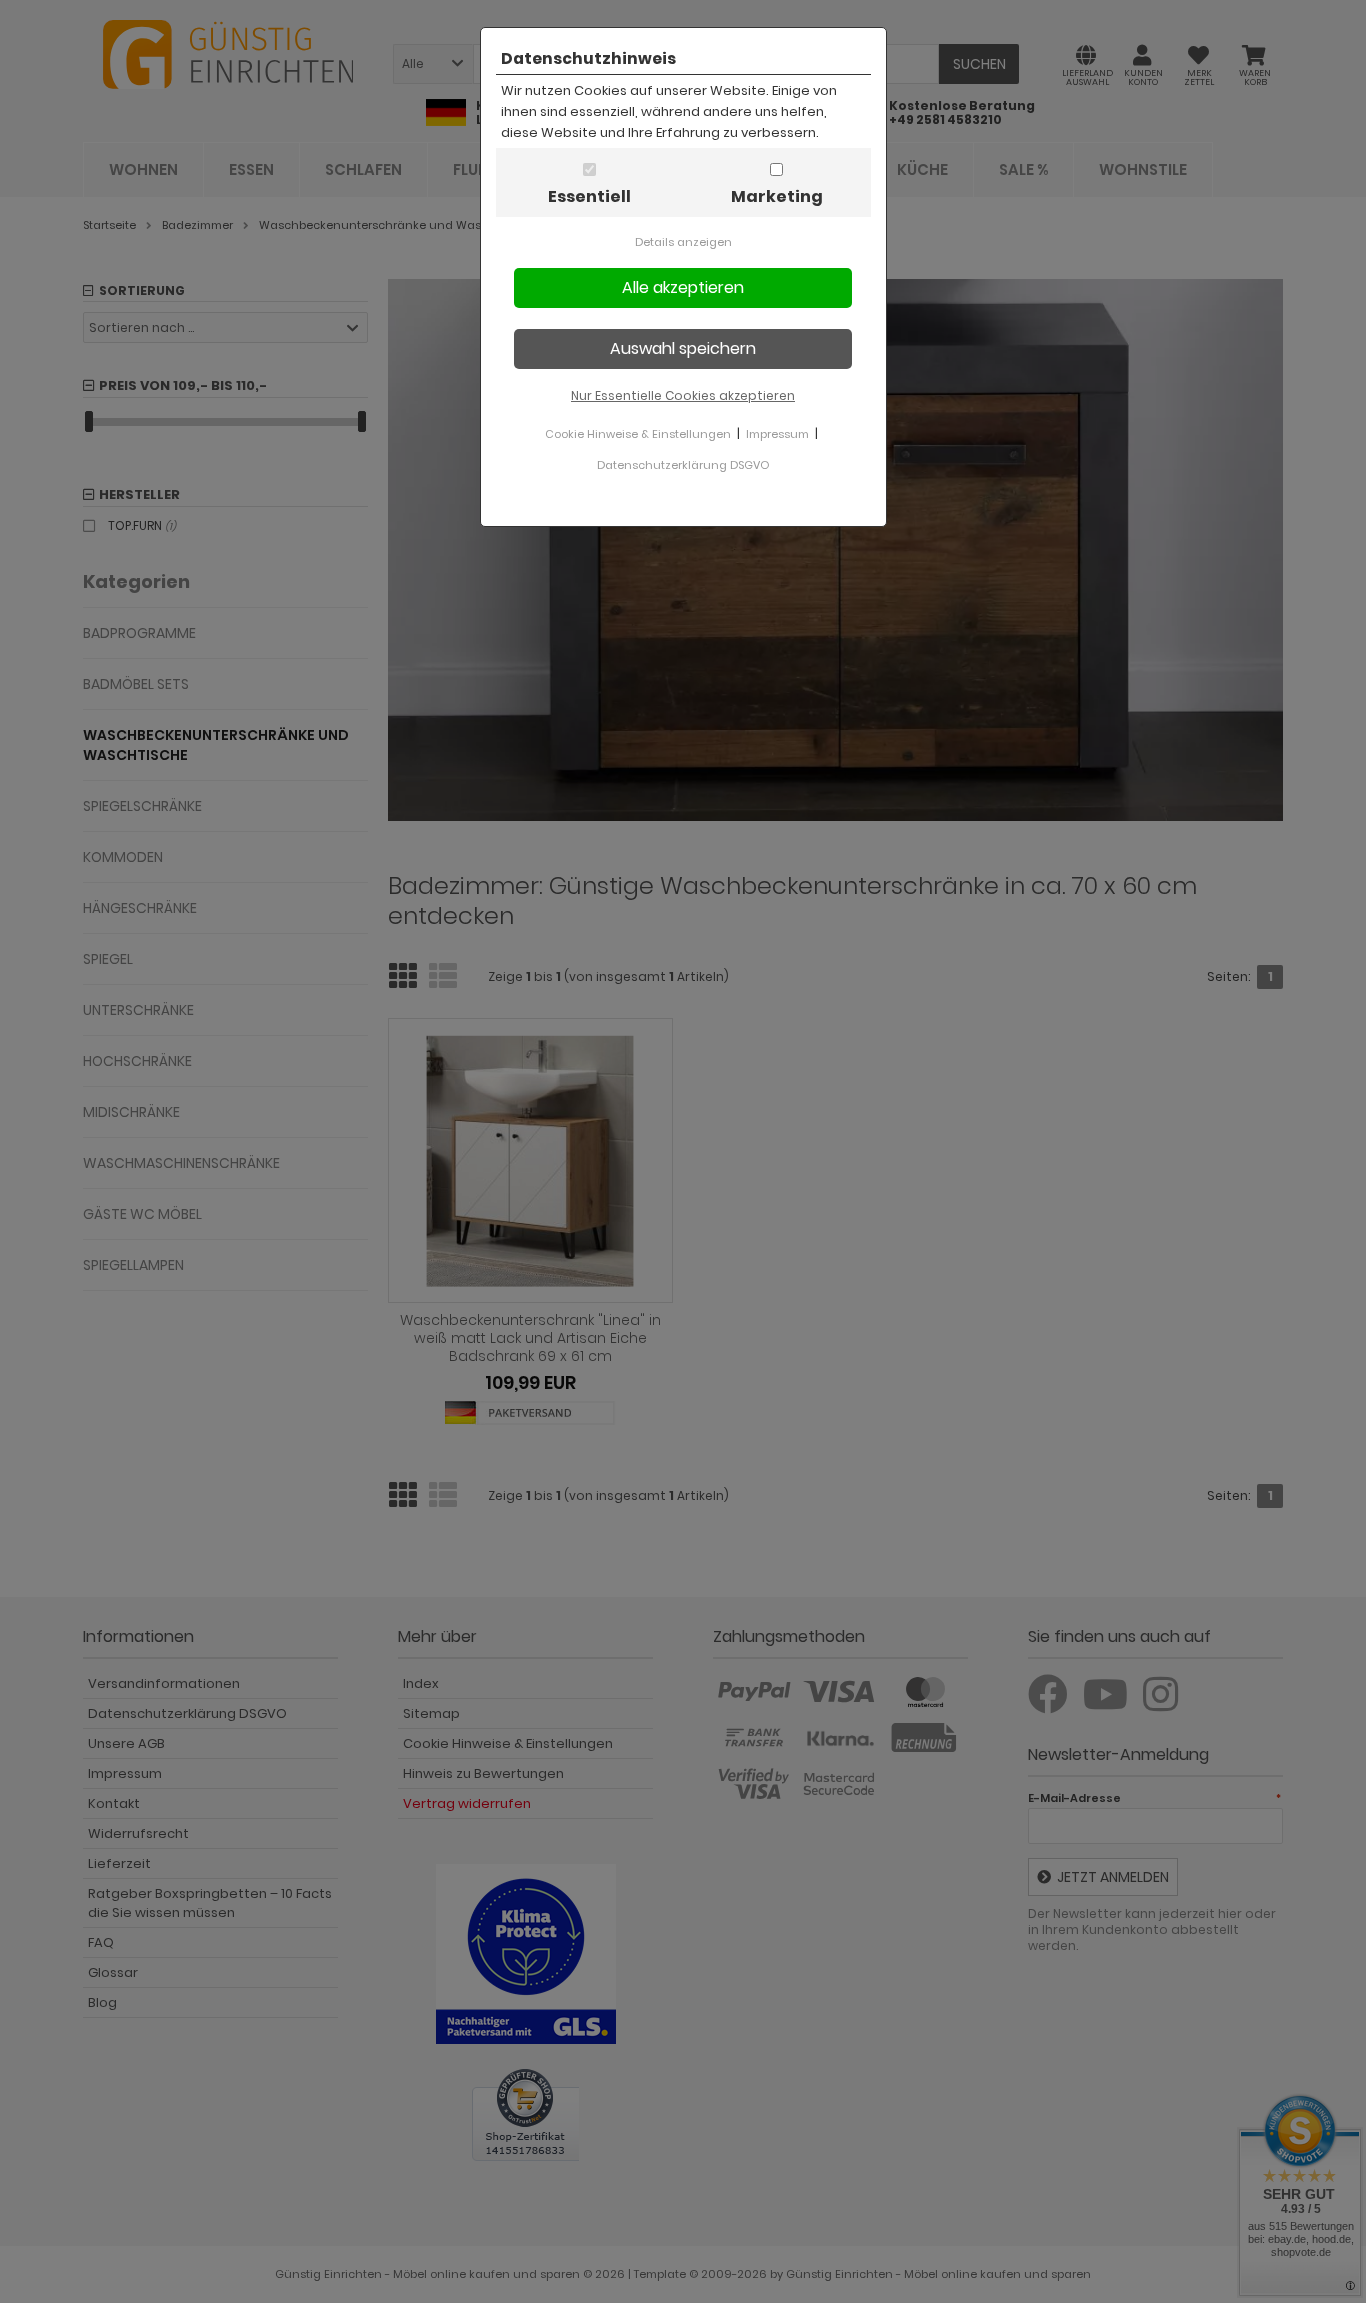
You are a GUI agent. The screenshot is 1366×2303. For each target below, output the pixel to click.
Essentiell (589, 196)
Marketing (777, 196)
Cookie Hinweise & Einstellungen (638, 434)
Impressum (777, 434)
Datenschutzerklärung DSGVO (683, 465)
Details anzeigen (683, 242)
